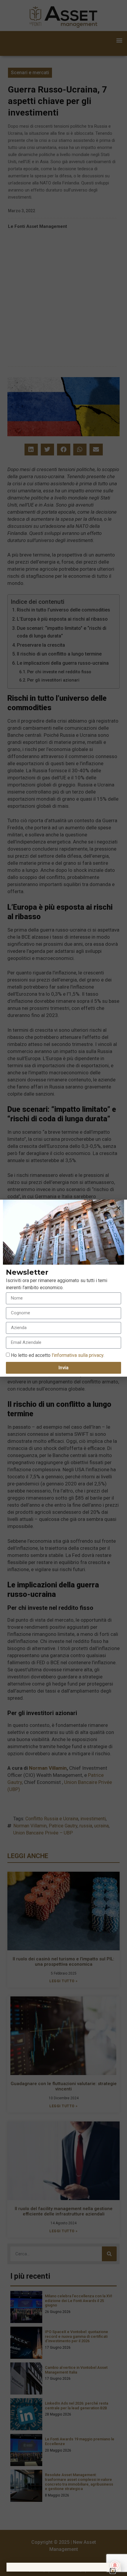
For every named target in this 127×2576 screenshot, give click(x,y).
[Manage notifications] (115, 2565)
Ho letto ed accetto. (58, 1355)
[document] (63, 1288)
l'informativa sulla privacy (77, 1355)
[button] (118, 1208)
